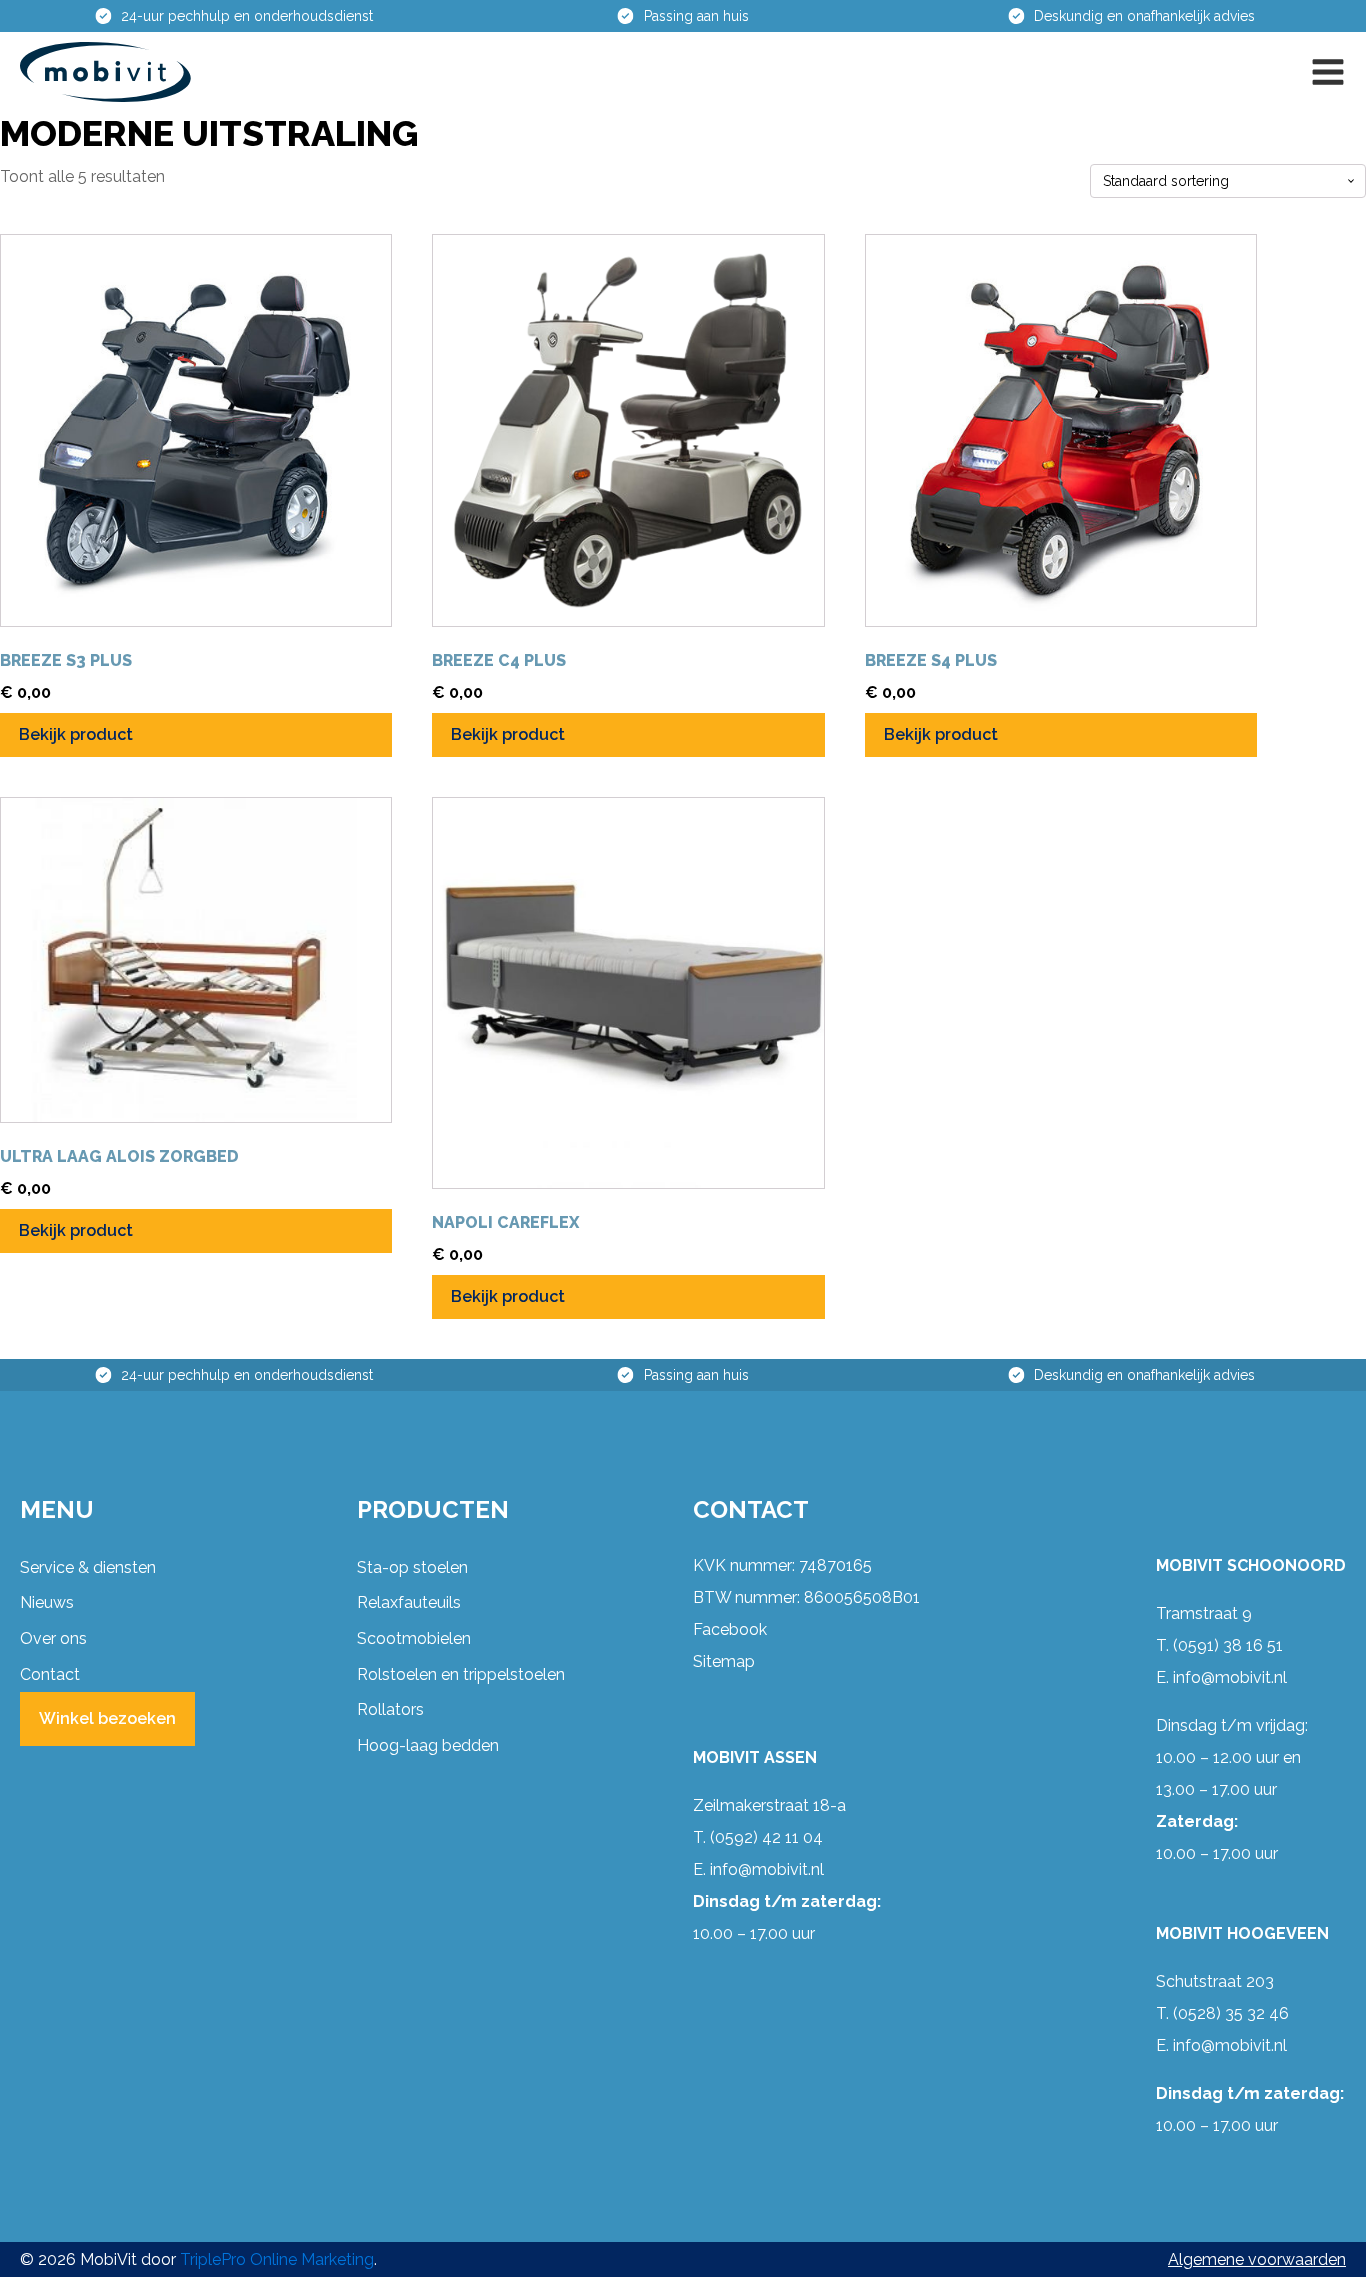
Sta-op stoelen (412, 1567)
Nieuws (47, 1602)
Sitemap (724, 1661)
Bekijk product (76, 734)
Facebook (730, 1629)
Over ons (53, 1638)
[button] (1328, 72)
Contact (50, 1674)
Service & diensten (88, 1567)
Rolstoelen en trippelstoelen (461, 1674)
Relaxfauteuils (409, 1602)
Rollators (390, 1709)
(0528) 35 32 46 (1231, 2013)
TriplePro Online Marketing (277, 2259)
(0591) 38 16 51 (1228, 1645)
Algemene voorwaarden (1257, 2259)
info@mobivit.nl (767, 1869)
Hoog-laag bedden (428, 1745)
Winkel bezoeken (107, 1718)
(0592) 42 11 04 (766, 1837)
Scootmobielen (414, 1638)
